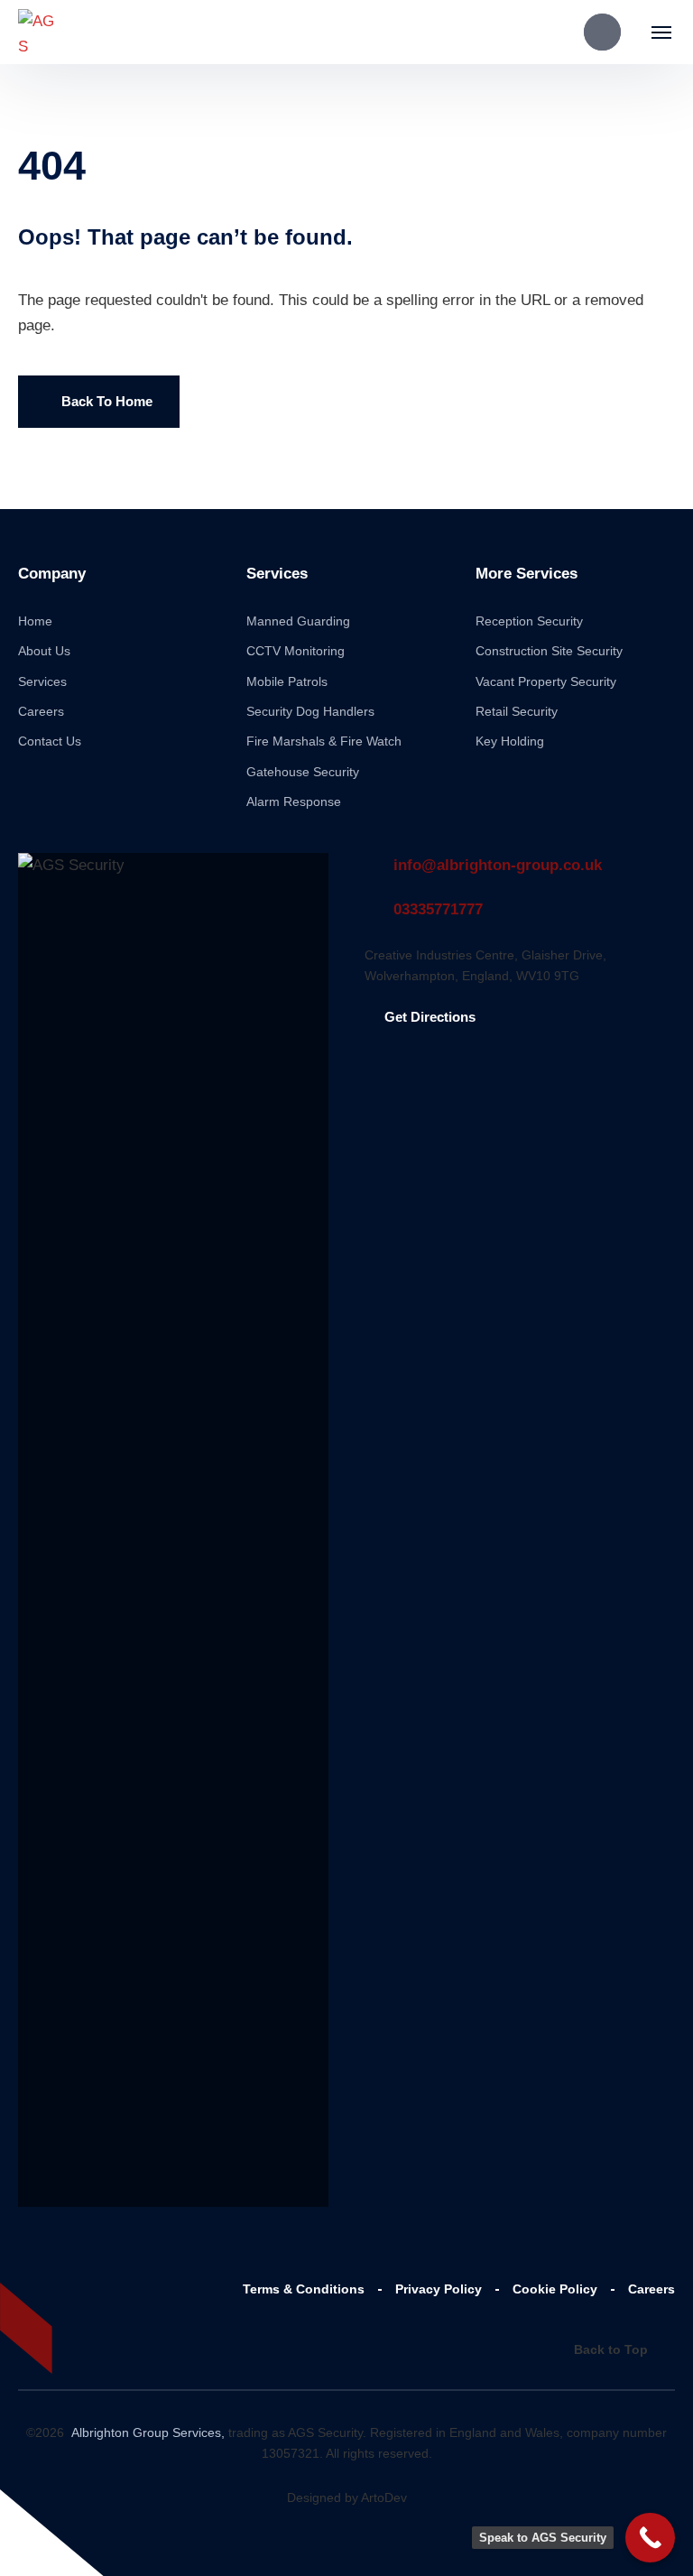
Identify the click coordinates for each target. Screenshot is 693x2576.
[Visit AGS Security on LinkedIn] (25, 2333)
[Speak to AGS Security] (650, 2538)
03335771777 (438, 909)
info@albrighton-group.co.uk (498, 865)
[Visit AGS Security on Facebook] (25, 2288)
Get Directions (430, 1017)
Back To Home (107, 401)
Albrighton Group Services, (146, 2432)
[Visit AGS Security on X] (67, 2288)
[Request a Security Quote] (602, 32)
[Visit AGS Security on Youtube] (108, 2288)
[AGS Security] (38, 32)
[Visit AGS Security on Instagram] (67, 2333)
